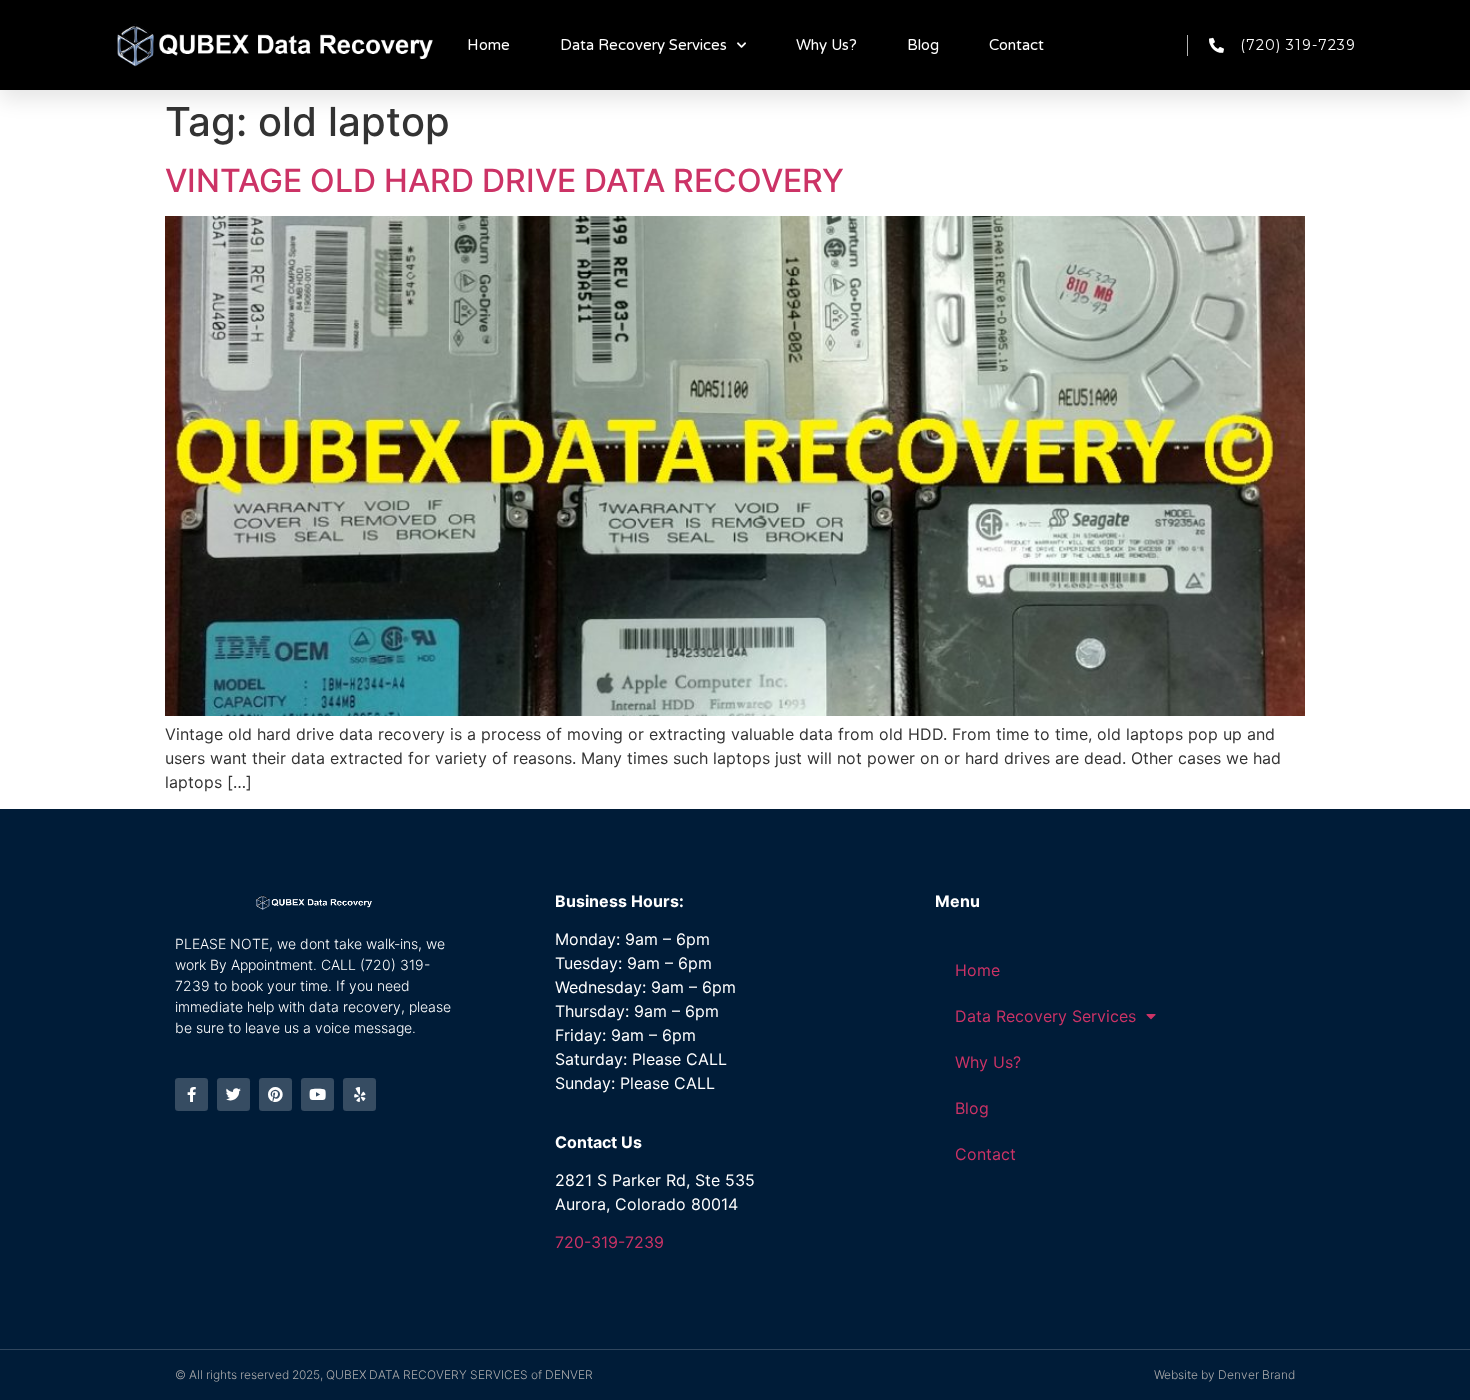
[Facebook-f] (191, 1094)
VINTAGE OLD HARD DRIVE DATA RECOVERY (504, 180)
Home (488, 45)
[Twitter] (233, 1094)
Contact (1016, 45)
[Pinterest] (275, 1094)
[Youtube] (317, 1094)
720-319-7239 (609, 1242)
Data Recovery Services (643, 45)
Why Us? (826, 45)
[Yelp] (359, 1094)
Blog (923, 45)
